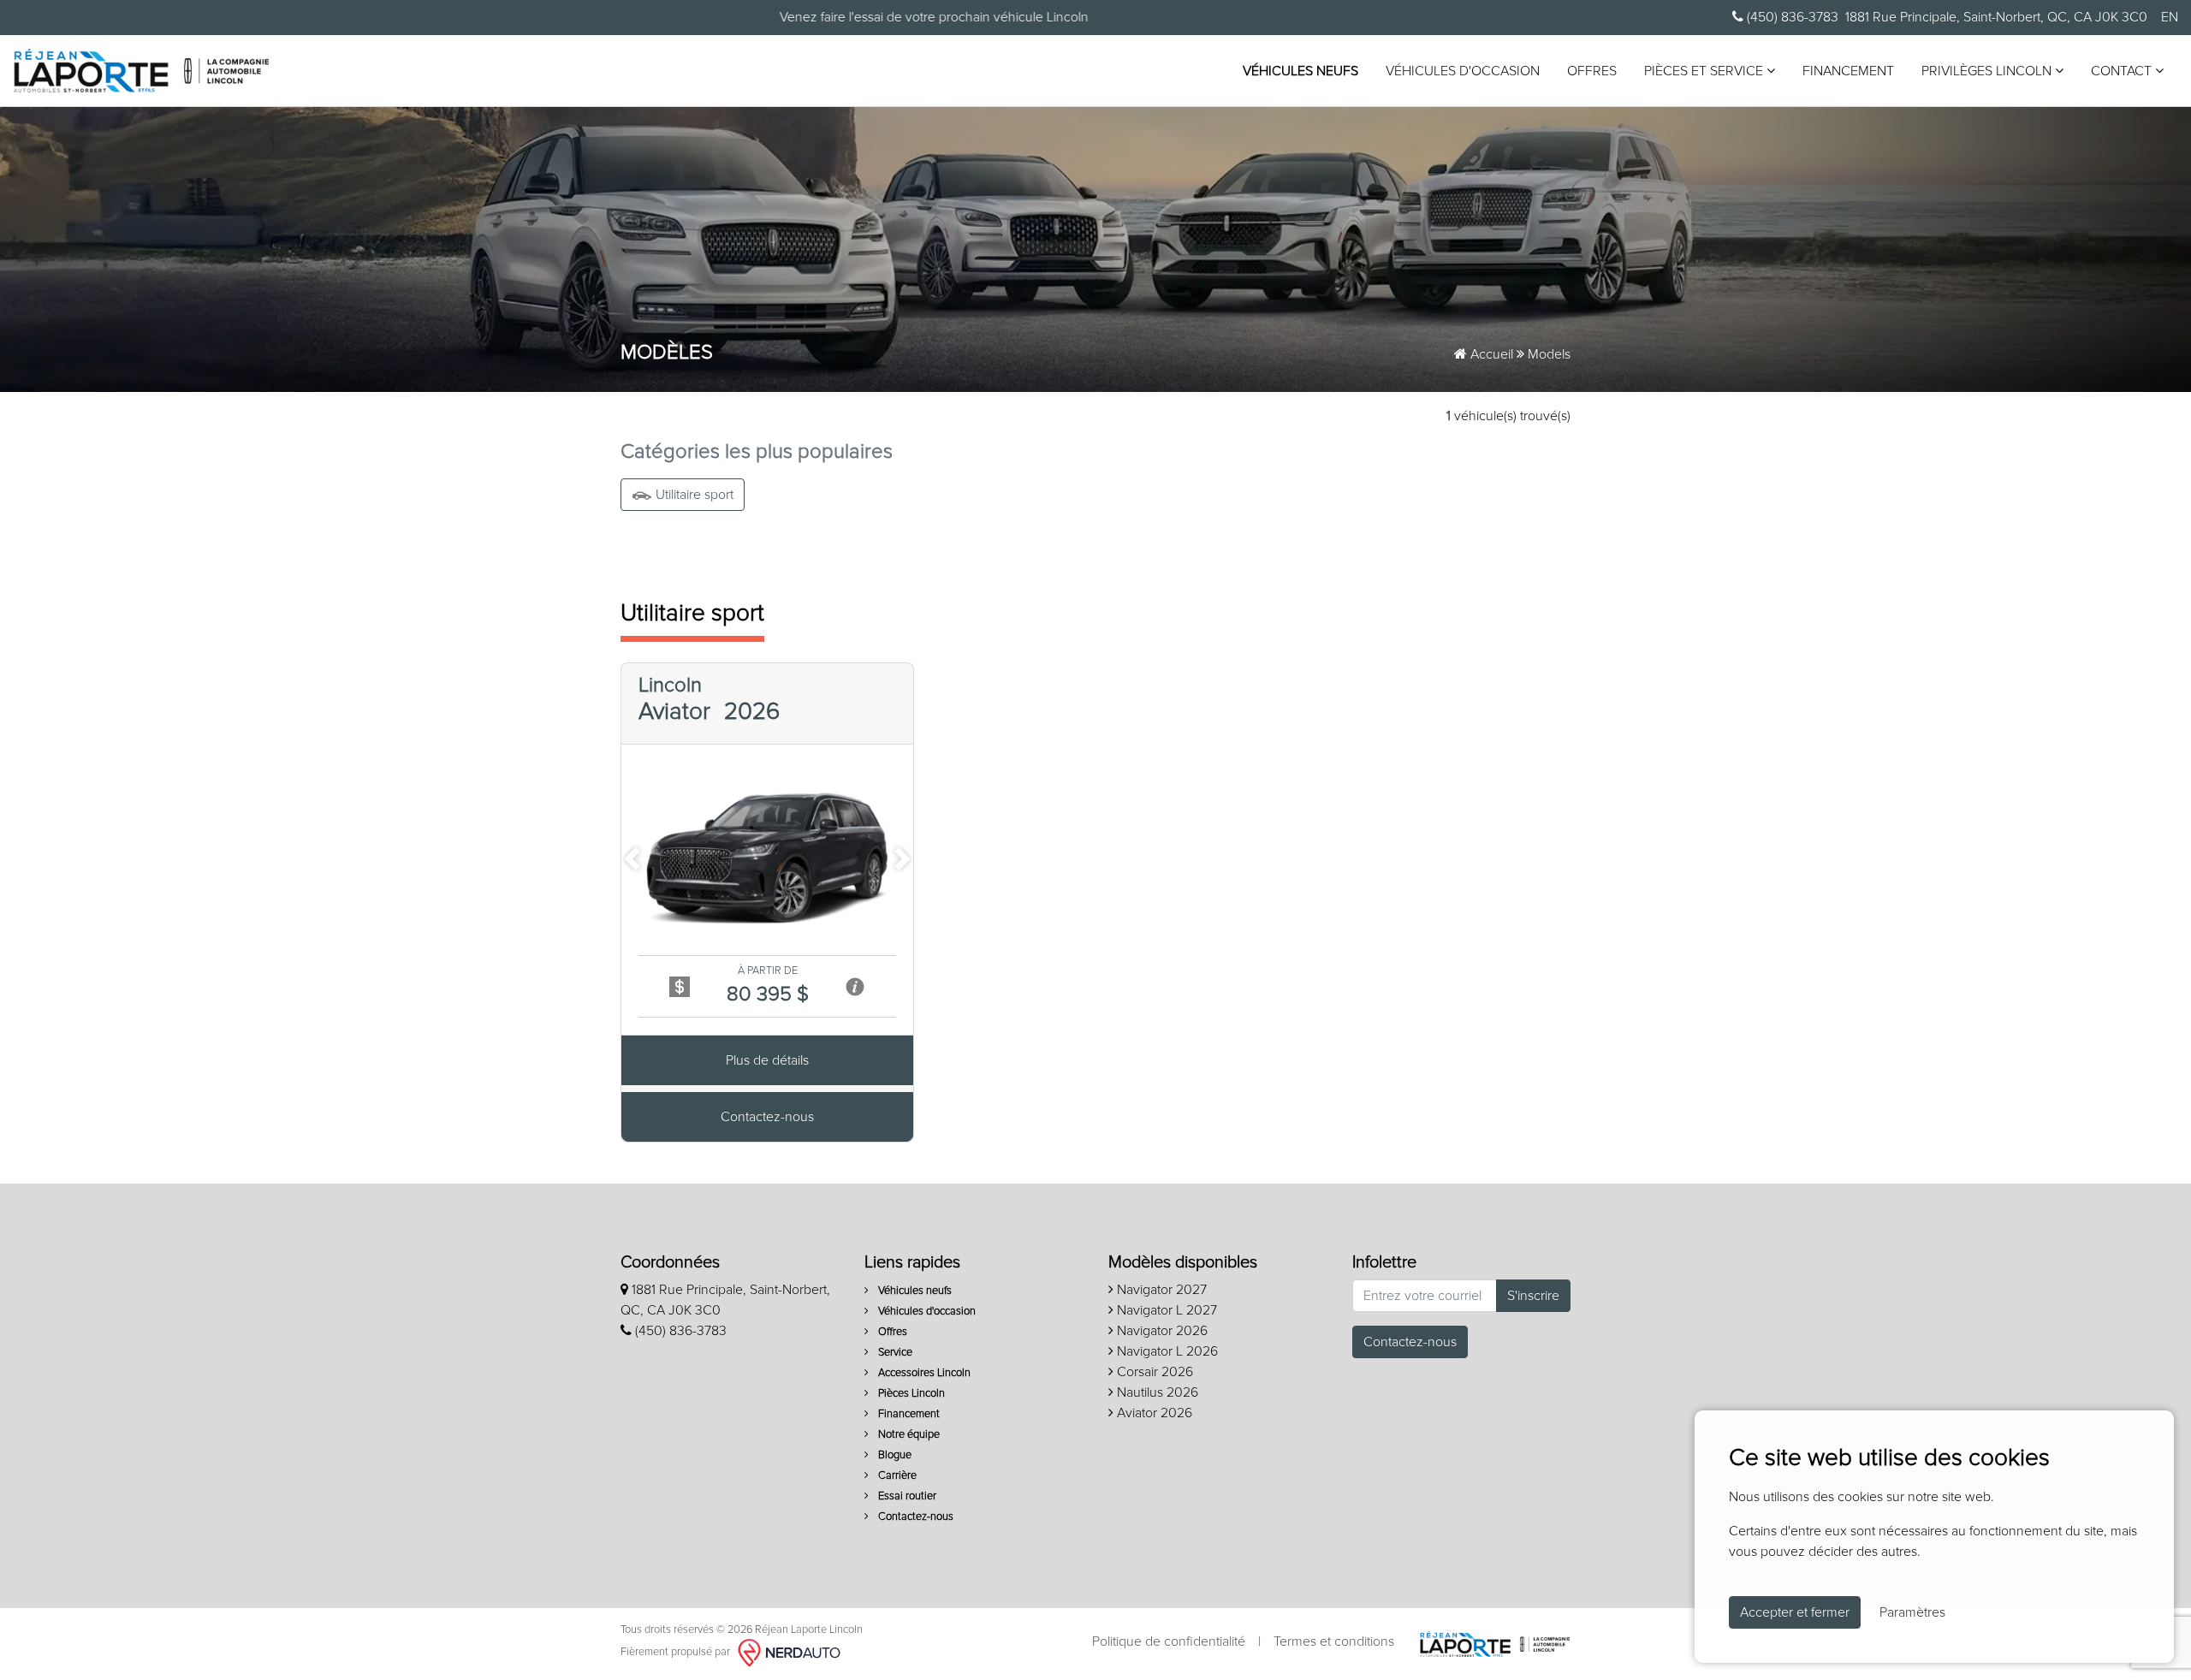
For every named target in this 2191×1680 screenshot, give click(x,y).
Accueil (1490, 354)
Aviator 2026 (1153, 1413)
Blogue (894, 1455)
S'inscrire (1533, 1296)
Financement (1848, 71)
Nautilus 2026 (1156, 1392)
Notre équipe (908, 1435)
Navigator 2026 (1161, 1331)
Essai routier (906, 1496)
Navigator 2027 (1160, 1290)
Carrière (896, 1476)
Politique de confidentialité (1169, 1641)
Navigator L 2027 (1165, 1310)
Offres (1592, 71)
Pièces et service (1705, 71)
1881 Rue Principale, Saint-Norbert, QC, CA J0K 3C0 (1996, 17)
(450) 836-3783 (1791, 17)
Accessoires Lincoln (923, 1373)
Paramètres (1912, 1612)
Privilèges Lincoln (1988, 71)
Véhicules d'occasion (1463, 71)
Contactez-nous (767, 1117)
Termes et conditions (1334, 1641)
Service (894, 1353)
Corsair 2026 (1153, 1372)
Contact (2123, 71)
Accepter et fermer (1795, 1612)
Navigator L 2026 (1166, 1351)
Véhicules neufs (1300, 71)
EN (2170, 17)
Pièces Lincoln (910, 1394)
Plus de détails (767, 1060)
